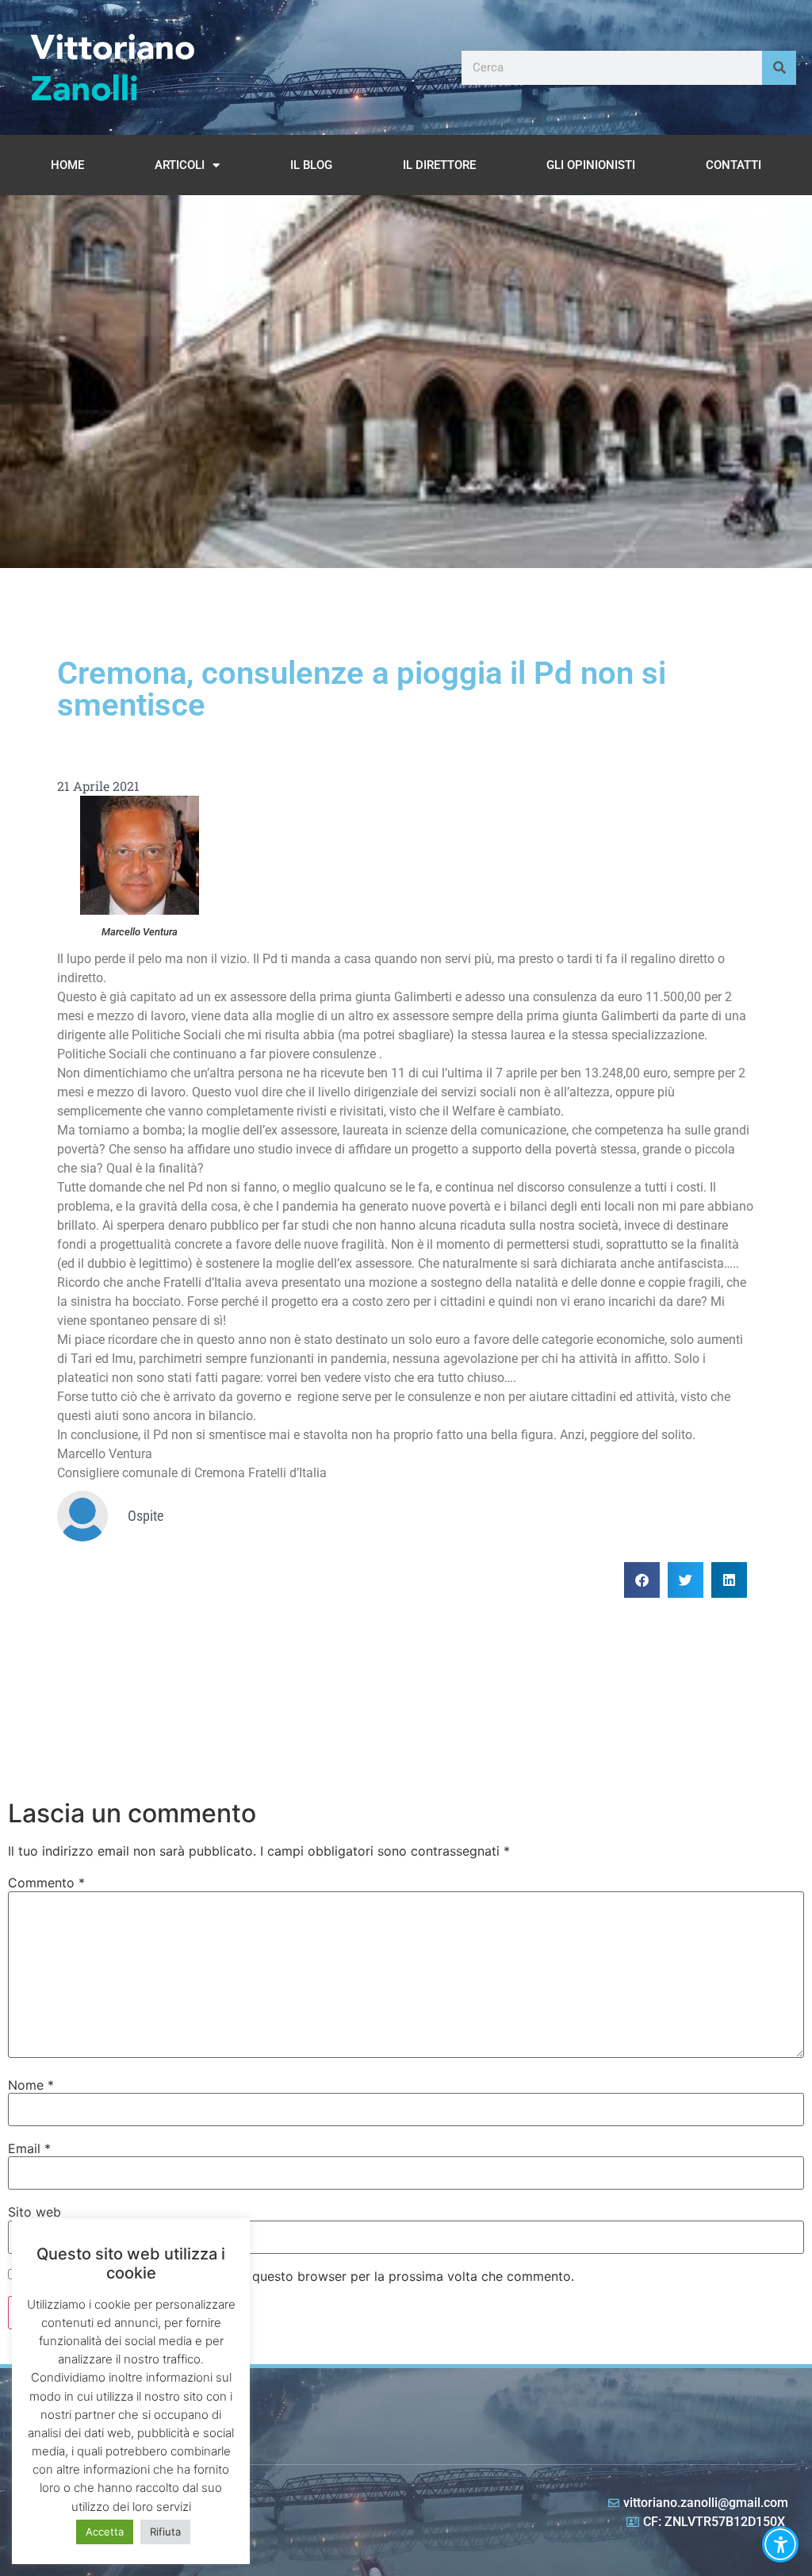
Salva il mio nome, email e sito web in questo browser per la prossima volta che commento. (298, 2276)
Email (29, 2148)
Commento (46, 1883)
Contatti (733, 165)
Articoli (180, 165)
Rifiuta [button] (165, 2532)
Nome (31, 2085)
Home (67, 165)
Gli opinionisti (591, 165)
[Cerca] (779, 68)
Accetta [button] (105, 2532)
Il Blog (311, 165)
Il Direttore (439, 165)
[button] (642, 1580)
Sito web (34, 2212)
